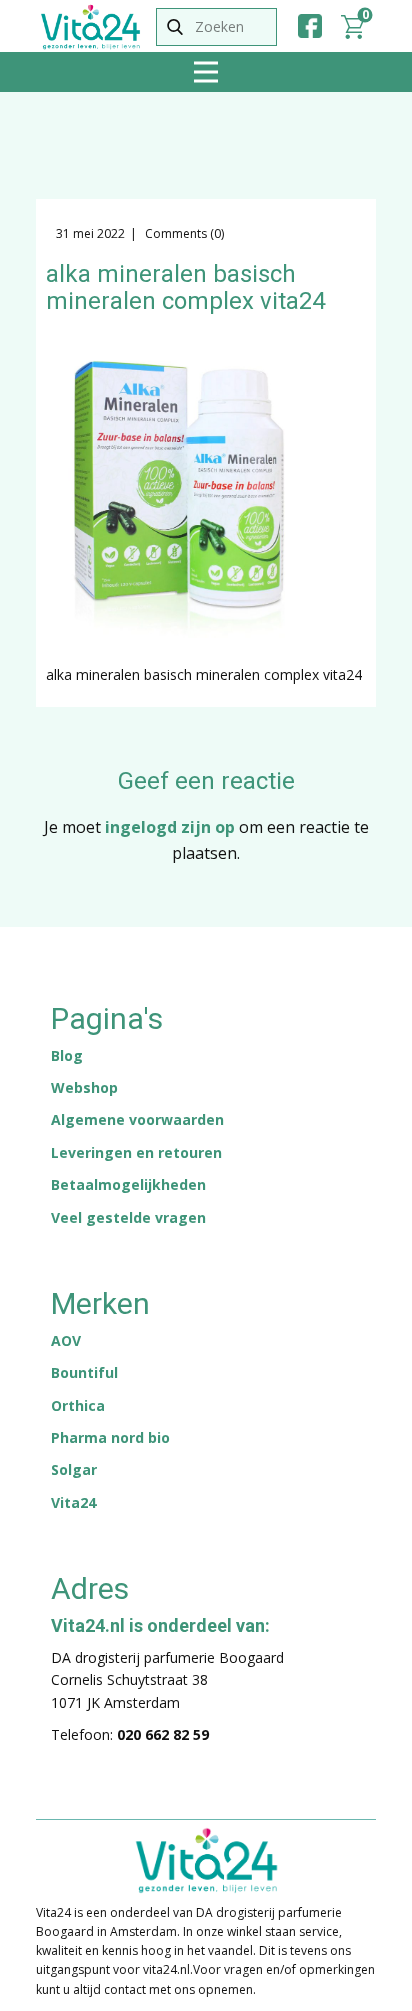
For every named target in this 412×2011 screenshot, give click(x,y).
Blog (67, 1055)
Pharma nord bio (110, 1437)
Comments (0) (183, 233)
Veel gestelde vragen (128, 1217)
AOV (66, 1340)
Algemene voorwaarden (137, 1119)
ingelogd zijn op (170, 827)
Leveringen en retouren (136, 1152)
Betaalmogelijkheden (128, 1184)
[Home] (90, 27)
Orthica (78, 1405)
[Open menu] (206, 72)
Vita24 (73, 1502)
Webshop (84, 1087)
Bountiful (84, 1372)
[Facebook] (310, 26)
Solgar (74, 1469)
